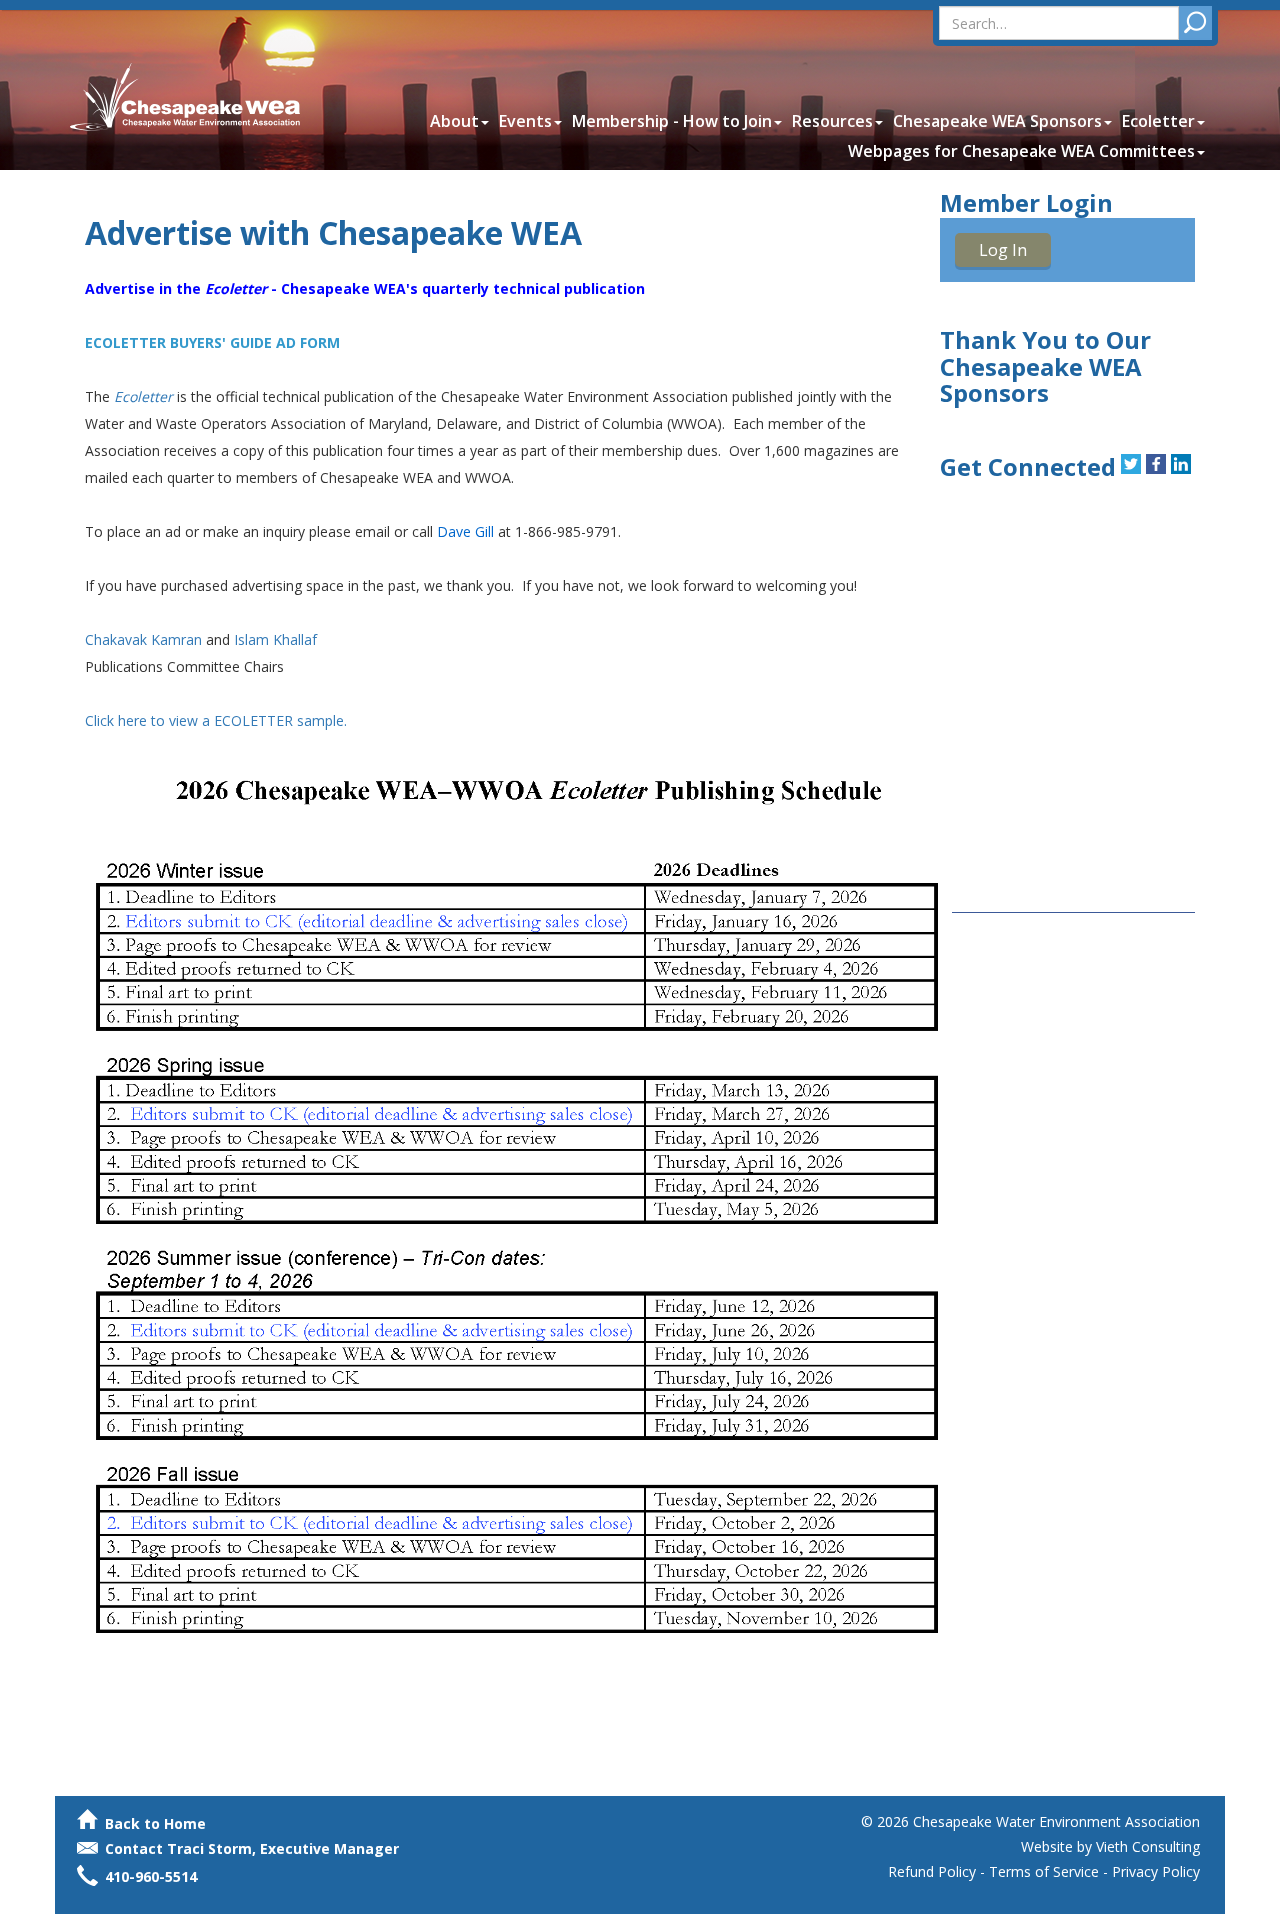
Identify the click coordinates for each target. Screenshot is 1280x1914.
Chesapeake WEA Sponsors (997, 121)
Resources (832, 121)
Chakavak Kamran (143, 639)
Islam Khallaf (275, 639)
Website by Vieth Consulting (1110, 1846)
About (454, 121)
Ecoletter (1158, 121)
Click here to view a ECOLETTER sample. (216, 720)
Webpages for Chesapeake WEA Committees (1021, 151)
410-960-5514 (151, 1876)
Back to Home (153, 1823)
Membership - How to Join (672, 121)
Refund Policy (932, 1871)
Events (525, 121)
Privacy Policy (1156, 1871)
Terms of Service (1044, 1871)
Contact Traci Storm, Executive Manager (250, 1848)
